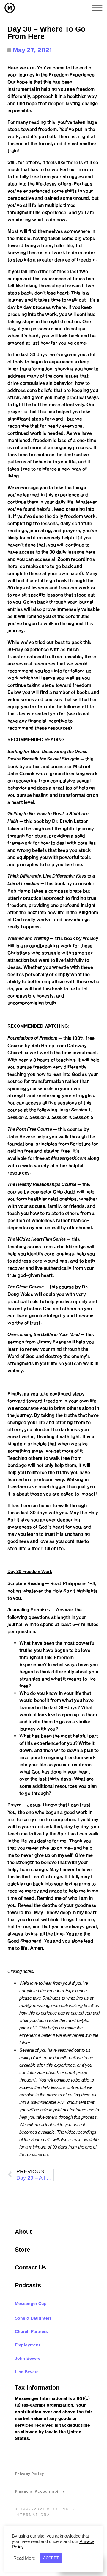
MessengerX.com (69, 1158)
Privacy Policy (29, 2474)
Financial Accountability (40, 2491)
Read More (24, 2558)
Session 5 (83, 1117)
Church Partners (31, 2331)
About (23, 2232)
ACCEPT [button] (51, 2558)
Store (22, 2250)
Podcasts (28, 2285)
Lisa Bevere (27, 2372)
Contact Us (30, 2267)
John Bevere (28, 2358)
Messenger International (22, 8)
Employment (27, 2345)
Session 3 (39, 1117)
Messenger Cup (31, 2303)
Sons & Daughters (33, 2318)
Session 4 (61, 1117)
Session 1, (81, 1110)
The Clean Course (26, 1287)
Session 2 (17, 1117)
